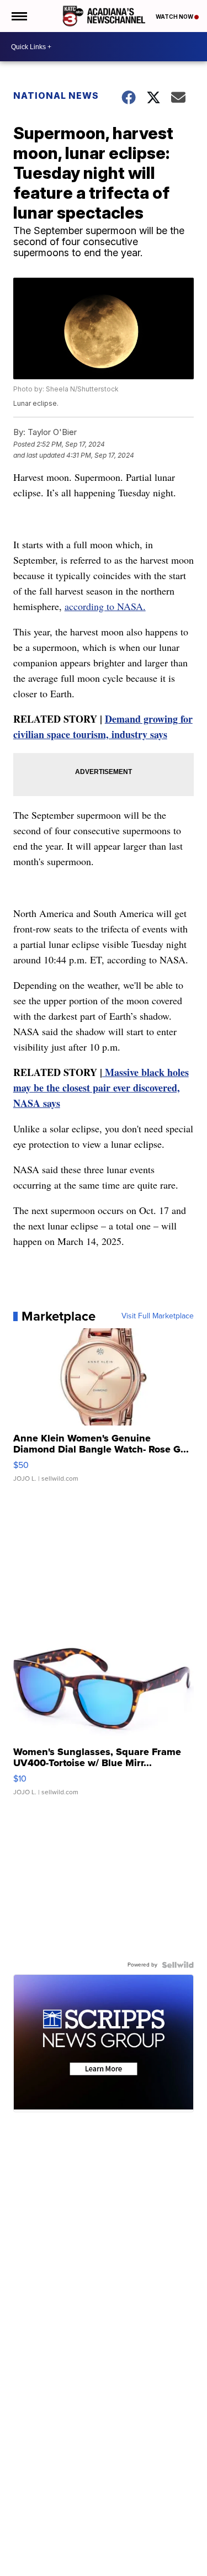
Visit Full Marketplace (158, 1316)
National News (56, 96)
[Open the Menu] (18, 16)
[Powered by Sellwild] (178, 1965)
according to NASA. (105, 606)
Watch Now (175, 17)
